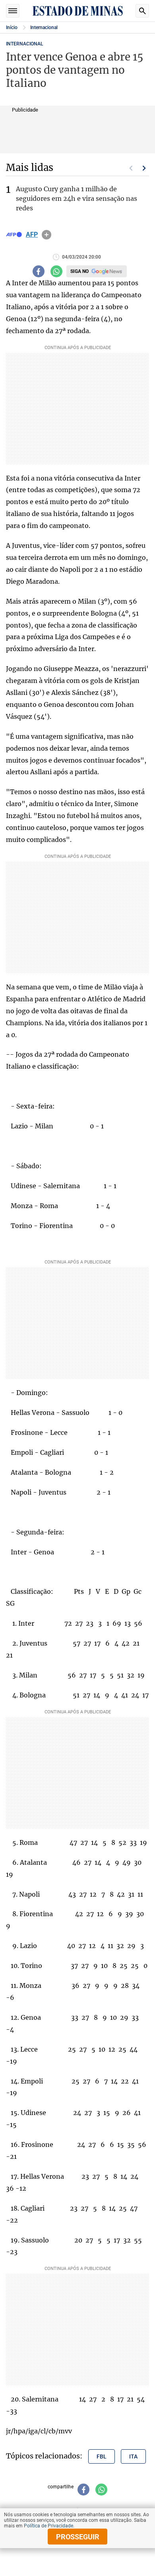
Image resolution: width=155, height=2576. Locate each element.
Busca (142, 11)
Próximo (144, 168)
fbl (102, 2456)
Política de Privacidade (48, 2526)
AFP (32, 235)
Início (12, 27)
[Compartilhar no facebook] (39, 271)
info (46, 235)
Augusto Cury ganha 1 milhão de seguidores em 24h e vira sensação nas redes (77, 198)
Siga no (79, 271)
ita (133, 2456)
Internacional (44, 27)
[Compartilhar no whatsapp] (56, 271)
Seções (13, 11)
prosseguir (78, 2537)
